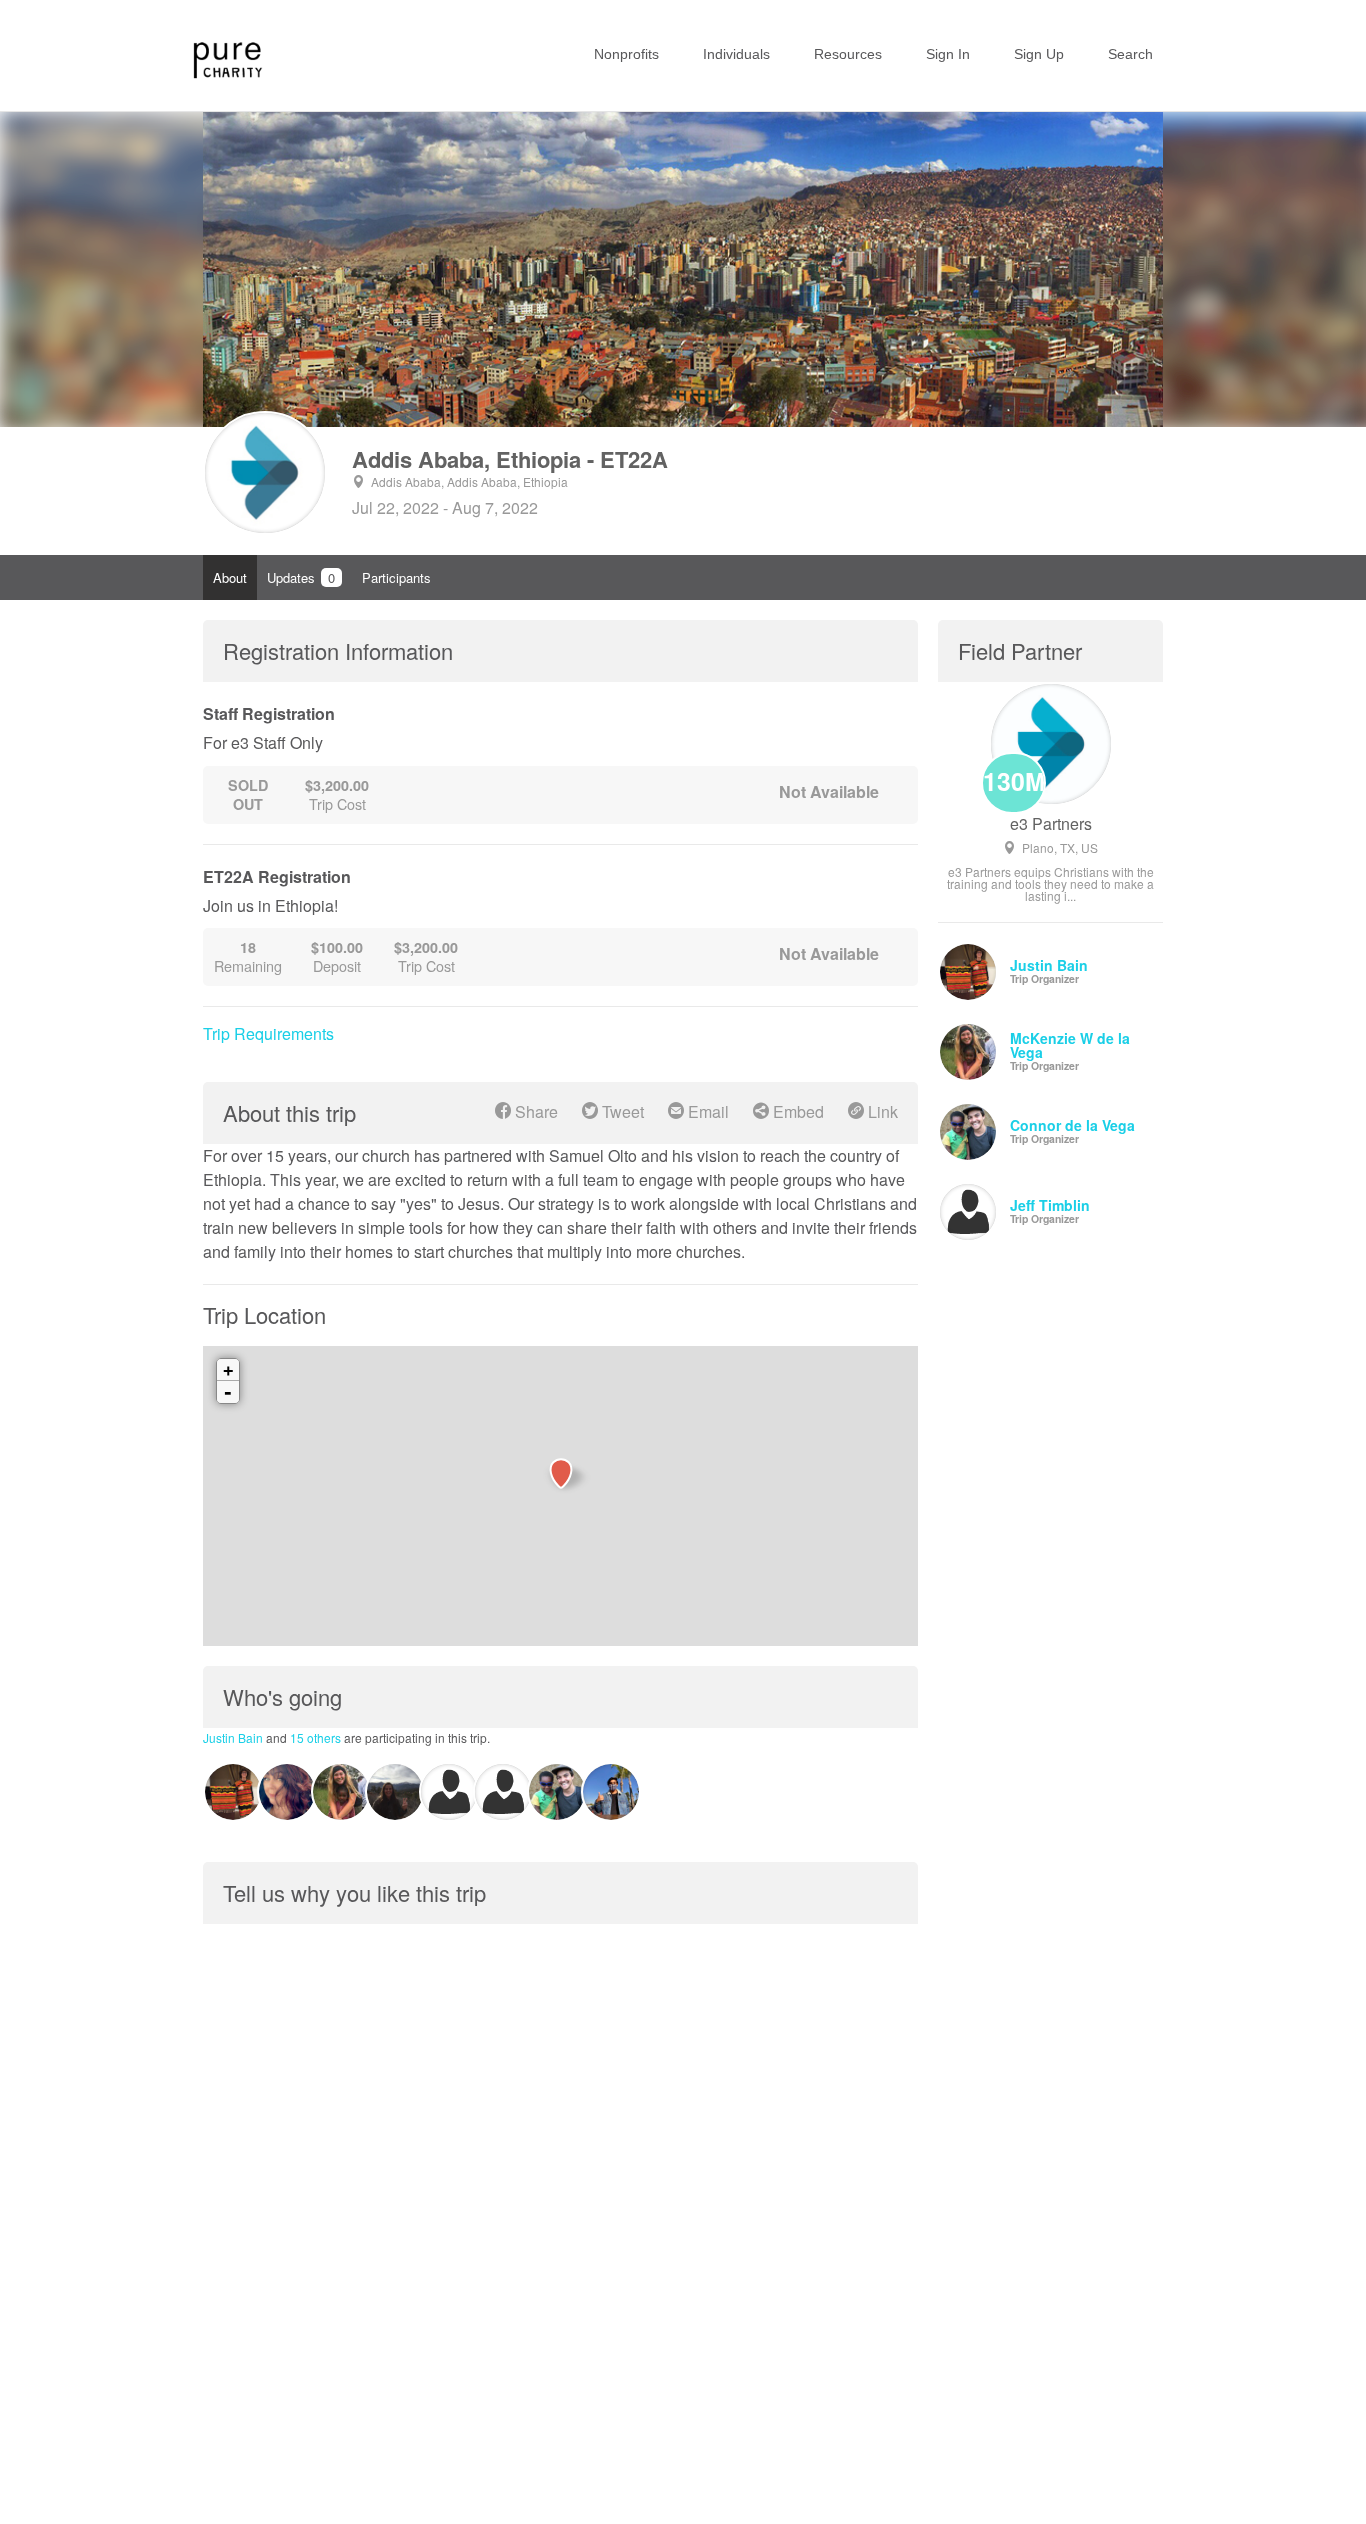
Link (881, 1111)
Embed (796, 1111)
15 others (315, 1737)
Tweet (621, 1111)
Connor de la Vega (1072, 1125)
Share (534, 1111)
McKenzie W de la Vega (1070, 1045)
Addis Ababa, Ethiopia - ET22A (510, 459)
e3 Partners (1051, 824)
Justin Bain (233, 1737)
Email (706, 1111)
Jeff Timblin (1050, 1205)
